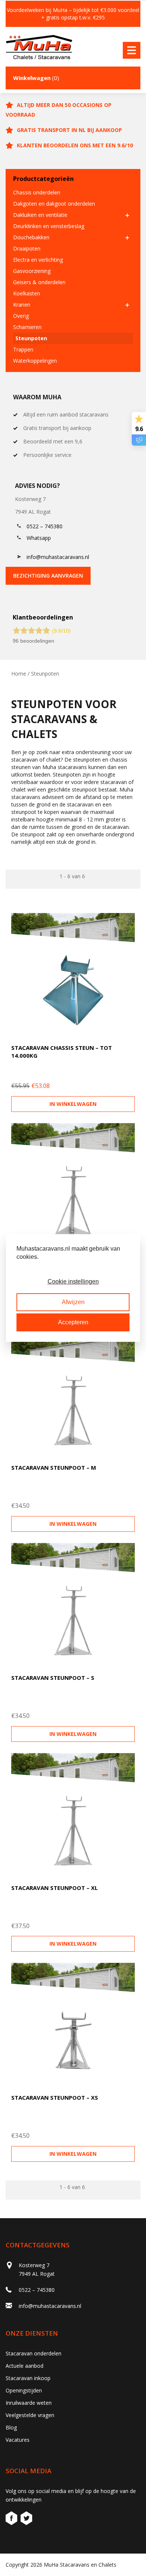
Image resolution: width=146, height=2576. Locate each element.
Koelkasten (27, 293)
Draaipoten (27, 248)
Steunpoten (31, 338)
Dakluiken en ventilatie (40, 215)
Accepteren (73, 1322)
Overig (21, 316)
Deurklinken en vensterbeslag (49, 226)
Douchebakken (31, 237)
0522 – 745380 (45, 526)
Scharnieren (27, 327)
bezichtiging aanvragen (48, 576)
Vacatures (18, 2440)
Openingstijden (24, 2390)
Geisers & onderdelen (39, 282)
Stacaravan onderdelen (34, 2353)
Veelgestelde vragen (30, 2415)
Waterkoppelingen (35, 361)
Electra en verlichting (38, 260)
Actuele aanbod (25, 2366)
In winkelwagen (73, 1104)
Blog (11, 2427)
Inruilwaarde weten (29, 2403)
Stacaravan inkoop (28, 2378)
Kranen (22, 305)
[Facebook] (12, 2519)
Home (19, 674)
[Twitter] (26, 2519)
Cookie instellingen (73, 1281)
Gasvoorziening (32, 271)
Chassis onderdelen (37, 192)
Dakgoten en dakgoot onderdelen (54, 204)
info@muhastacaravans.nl (58, 557)
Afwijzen (73, 1302)
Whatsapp (39, 538)
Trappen (23, 349)
